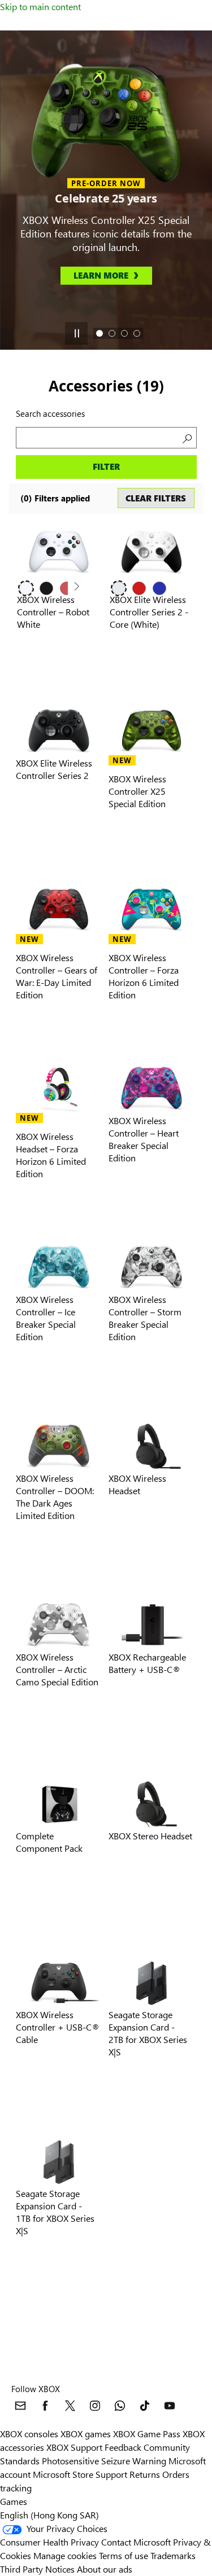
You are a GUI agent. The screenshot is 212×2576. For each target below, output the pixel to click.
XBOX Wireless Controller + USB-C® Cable (58, 2027)
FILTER (106, 466)
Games (14, 2501)
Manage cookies (65, 2555)
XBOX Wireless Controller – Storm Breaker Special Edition (145, 1318)
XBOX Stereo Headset (150, 1836)
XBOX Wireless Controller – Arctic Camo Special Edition (57, 1669)
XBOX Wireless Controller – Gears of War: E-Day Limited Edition (57, 976)
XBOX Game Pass (147, 2434)
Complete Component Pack (49, 1842)
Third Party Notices (37, 2569)
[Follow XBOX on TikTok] (145, 2406)
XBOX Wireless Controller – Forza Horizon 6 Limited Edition (144, 976)
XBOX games (86, 2434)
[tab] (99, 333)
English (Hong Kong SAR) (49, 2515)
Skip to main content (40, 6)
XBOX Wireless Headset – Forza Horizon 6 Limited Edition (51, 1155)
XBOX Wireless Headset (137, 1484)
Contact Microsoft (136, 2542)
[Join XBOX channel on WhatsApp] (120, 2406)
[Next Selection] (76, 587)
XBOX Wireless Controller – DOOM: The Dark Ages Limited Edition (55, 1497)
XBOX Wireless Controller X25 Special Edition (137, 791)
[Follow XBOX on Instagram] (95, 2406)
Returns (145, 2474)
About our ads (105, 2569)
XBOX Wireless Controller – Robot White (53, 612)
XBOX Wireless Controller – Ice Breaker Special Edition (46, 1318)
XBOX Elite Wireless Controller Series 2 (54, 769)
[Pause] (76, 333)
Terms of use (124, 2555)
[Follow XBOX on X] (70, 2406)
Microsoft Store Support (80, 2474)
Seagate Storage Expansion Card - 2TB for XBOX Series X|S (148, 2033)
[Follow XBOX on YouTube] (170, 2406)
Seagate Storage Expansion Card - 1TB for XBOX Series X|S (55, 2212)
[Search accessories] (186, 438)
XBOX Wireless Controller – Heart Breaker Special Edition (144, 1139)
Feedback (123, 2447)
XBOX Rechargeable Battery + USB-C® (147, 1663)
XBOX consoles (29, 2434)
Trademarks (173, 2555)
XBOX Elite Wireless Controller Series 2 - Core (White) (149, 612)
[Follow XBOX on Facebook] (45, 2406)
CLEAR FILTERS (156, 498)
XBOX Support (74, 2447)
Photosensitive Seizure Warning (104, 2461)
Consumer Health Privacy (49, 2542)
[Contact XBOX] (20, 2406)
